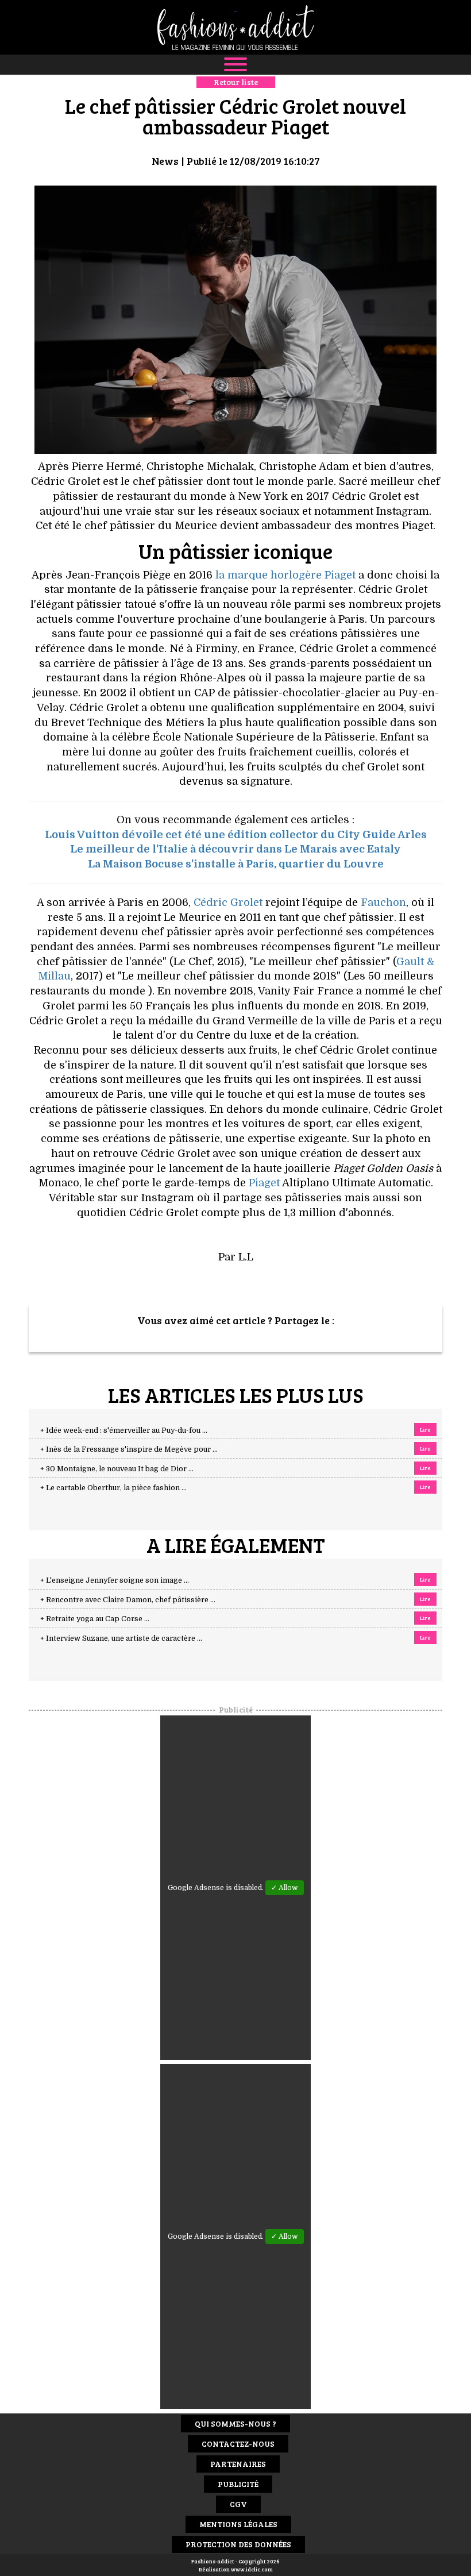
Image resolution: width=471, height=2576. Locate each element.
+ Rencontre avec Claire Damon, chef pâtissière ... (128, 1600)
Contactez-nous (238, 2444)
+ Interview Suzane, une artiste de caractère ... (121, 1638)
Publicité (238, 2484)
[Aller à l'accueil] (235, 27)
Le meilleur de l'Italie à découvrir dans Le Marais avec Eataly (235, 849)
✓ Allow (285, 1888)
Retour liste (236, 82)
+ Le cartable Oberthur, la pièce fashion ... (113, 1488)
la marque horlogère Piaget (285, 575)
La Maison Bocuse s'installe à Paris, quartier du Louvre (236, 864)
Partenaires (238, 2464)
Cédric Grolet (228, 903)
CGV (238, 2504)
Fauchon (383, 903)
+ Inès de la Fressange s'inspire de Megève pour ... (129, 1449)
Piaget (263, 1183)
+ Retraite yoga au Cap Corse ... (95, 1619)
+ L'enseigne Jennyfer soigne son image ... (115, 1580)
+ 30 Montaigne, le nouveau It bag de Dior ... (117, 1469)
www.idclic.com (252, 2569)
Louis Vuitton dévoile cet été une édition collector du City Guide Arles (236, 835)
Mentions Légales (238, 2524)
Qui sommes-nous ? (235, 2423)
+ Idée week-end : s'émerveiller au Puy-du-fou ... (124, 1430)
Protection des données (238, 2544)
